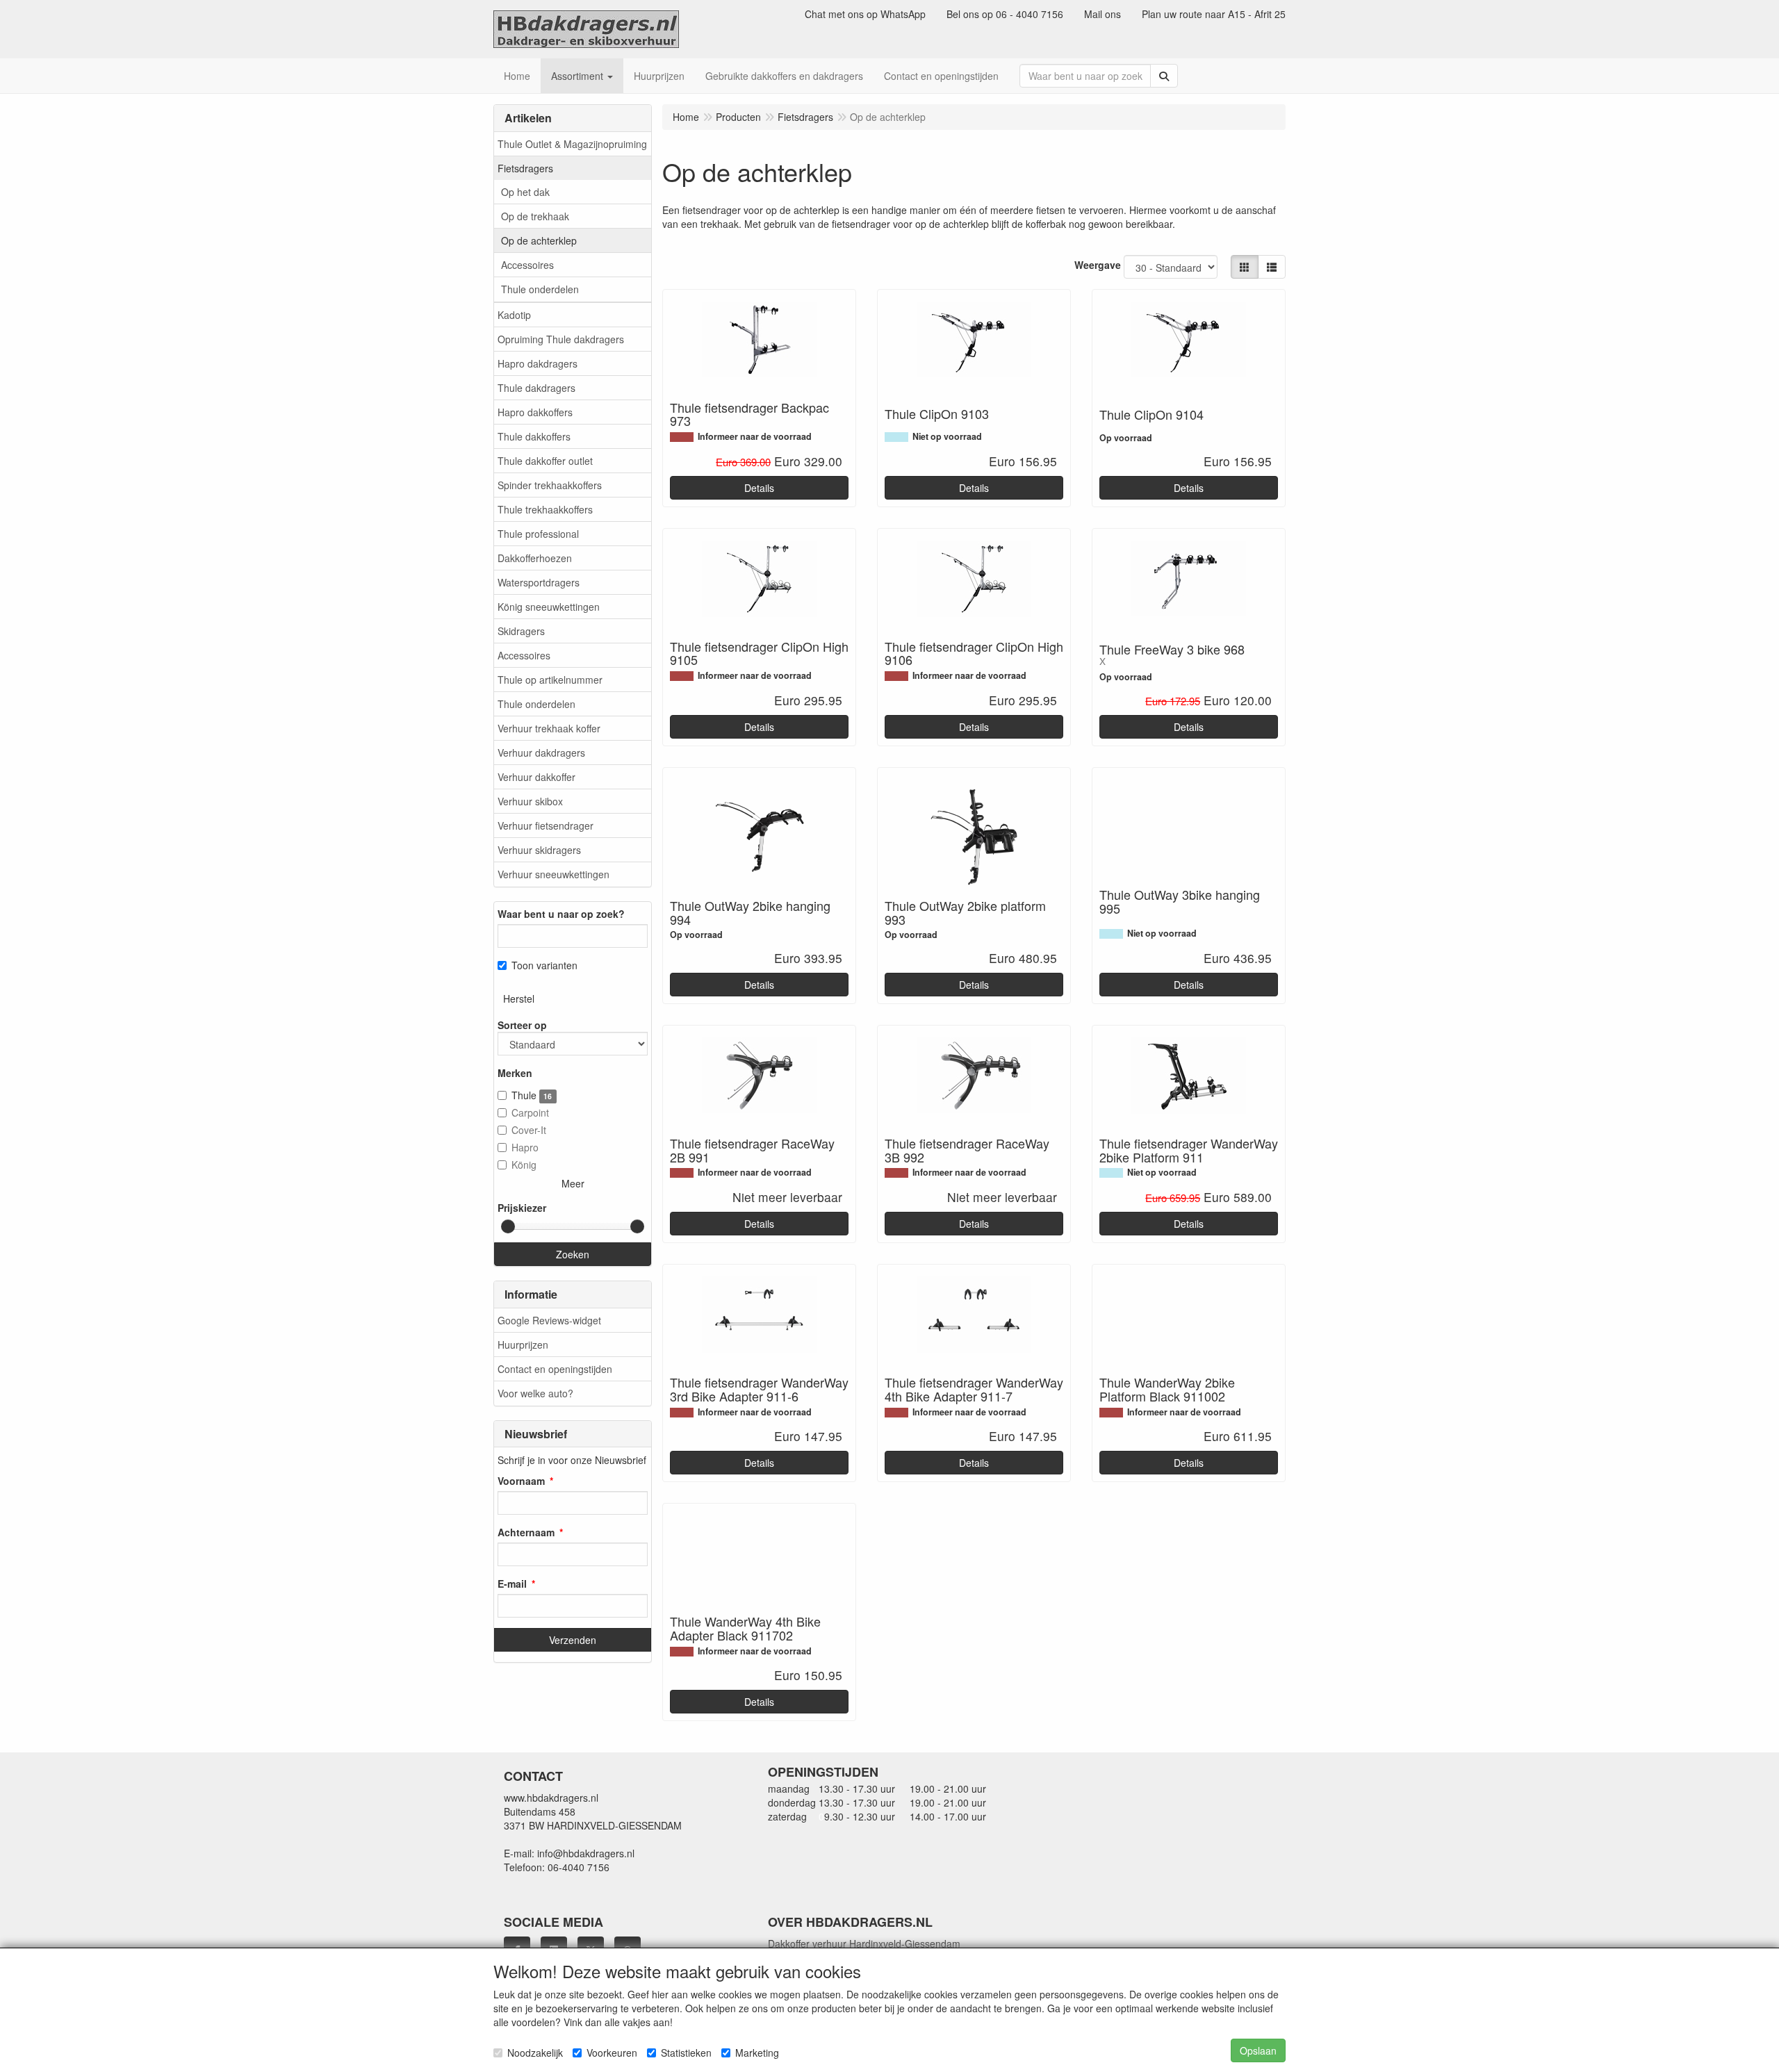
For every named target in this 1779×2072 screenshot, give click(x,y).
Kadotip (514, 315)
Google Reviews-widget (549, 1320)
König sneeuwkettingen (549, 607)
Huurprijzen (523, 1345)
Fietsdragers (525, 168)
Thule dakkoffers (534, 436)
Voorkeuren (612, 2053)
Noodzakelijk (535, 2053)
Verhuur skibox (530, 801)
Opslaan (1258, 2050)
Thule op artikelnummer (550, 680)
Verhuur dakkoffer (536, 777)
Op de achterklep (539, 240)
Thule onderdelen (540, 289)
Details (759, 488)
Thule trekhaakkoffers (545, 509)
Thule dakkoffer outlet (545, 461)
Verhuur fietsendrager (546, 825)
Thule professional (538, 534)
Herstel (519, 998)
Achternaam (526, 1532)
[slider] (508, 1226)
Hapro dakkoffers (535, 412)
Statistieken (686, 2053)
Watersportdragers (539, 582)
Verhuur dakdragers (541, 753)
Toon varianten (544, 965)
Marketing (757, 2053)
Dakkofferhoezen (535, 558)
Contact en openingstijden (555, 1369)
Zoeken (573, 1254)
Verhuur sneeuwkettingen (554, 874)
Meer (573, 1183)
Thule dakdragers (536, 388)
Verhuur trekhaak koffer (549, 728)
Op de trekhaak (535, 216)
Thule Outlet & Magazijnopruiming (572, 144)
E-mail (512, 1584)
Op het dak (525, 192)
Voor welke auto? (535, 1393)
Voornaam (521, 1481)
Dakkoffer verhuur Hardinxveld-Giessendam (864, 1943)
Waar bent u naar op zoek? (561, 914)
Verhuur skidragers (539, 850)
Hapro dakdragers (538, 363)
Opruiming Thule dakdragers (561, 339)
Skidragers (521, 631)
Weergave (1098, 265)
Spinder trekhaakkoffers (550, 485)
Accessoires (527, 265)
